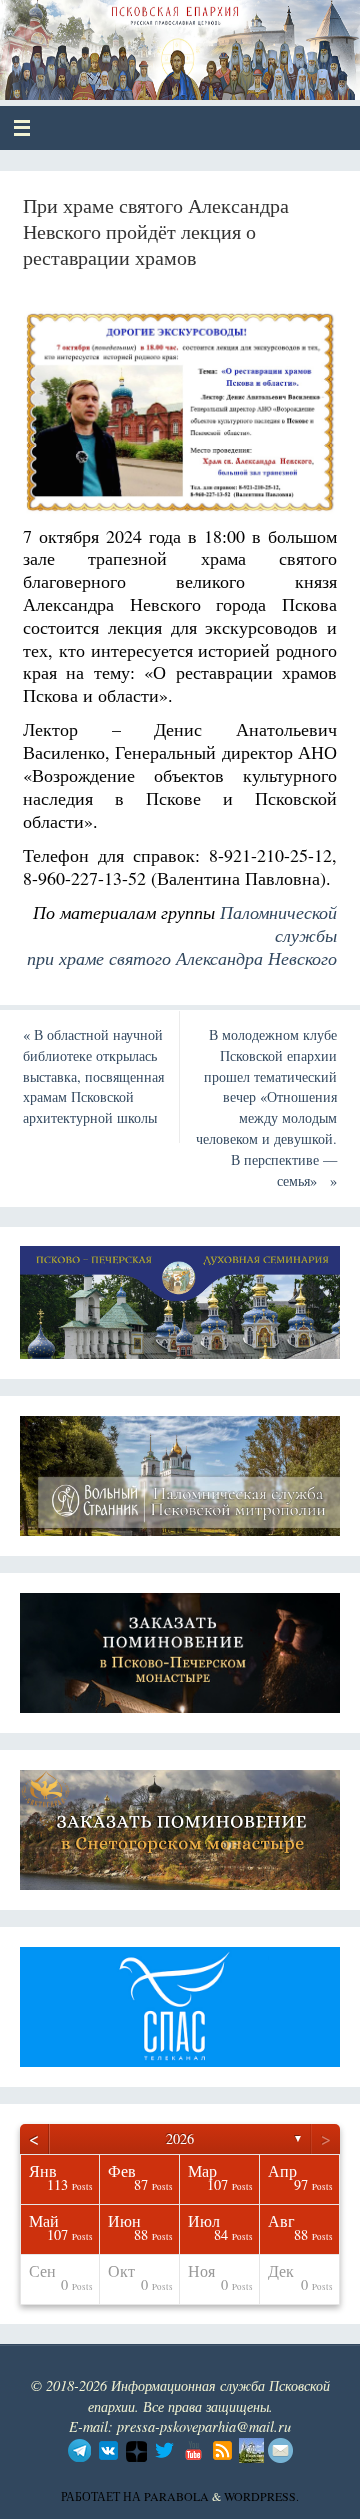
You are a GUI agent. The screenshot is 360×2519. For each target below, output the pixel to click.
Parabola (176, 2496)
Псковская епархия (161, 42)
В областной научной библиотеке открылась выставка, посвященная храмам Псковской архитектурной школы (93, 1076)
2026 (180, 2138)
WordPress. (261, 2496)
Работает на (102, 2496)
